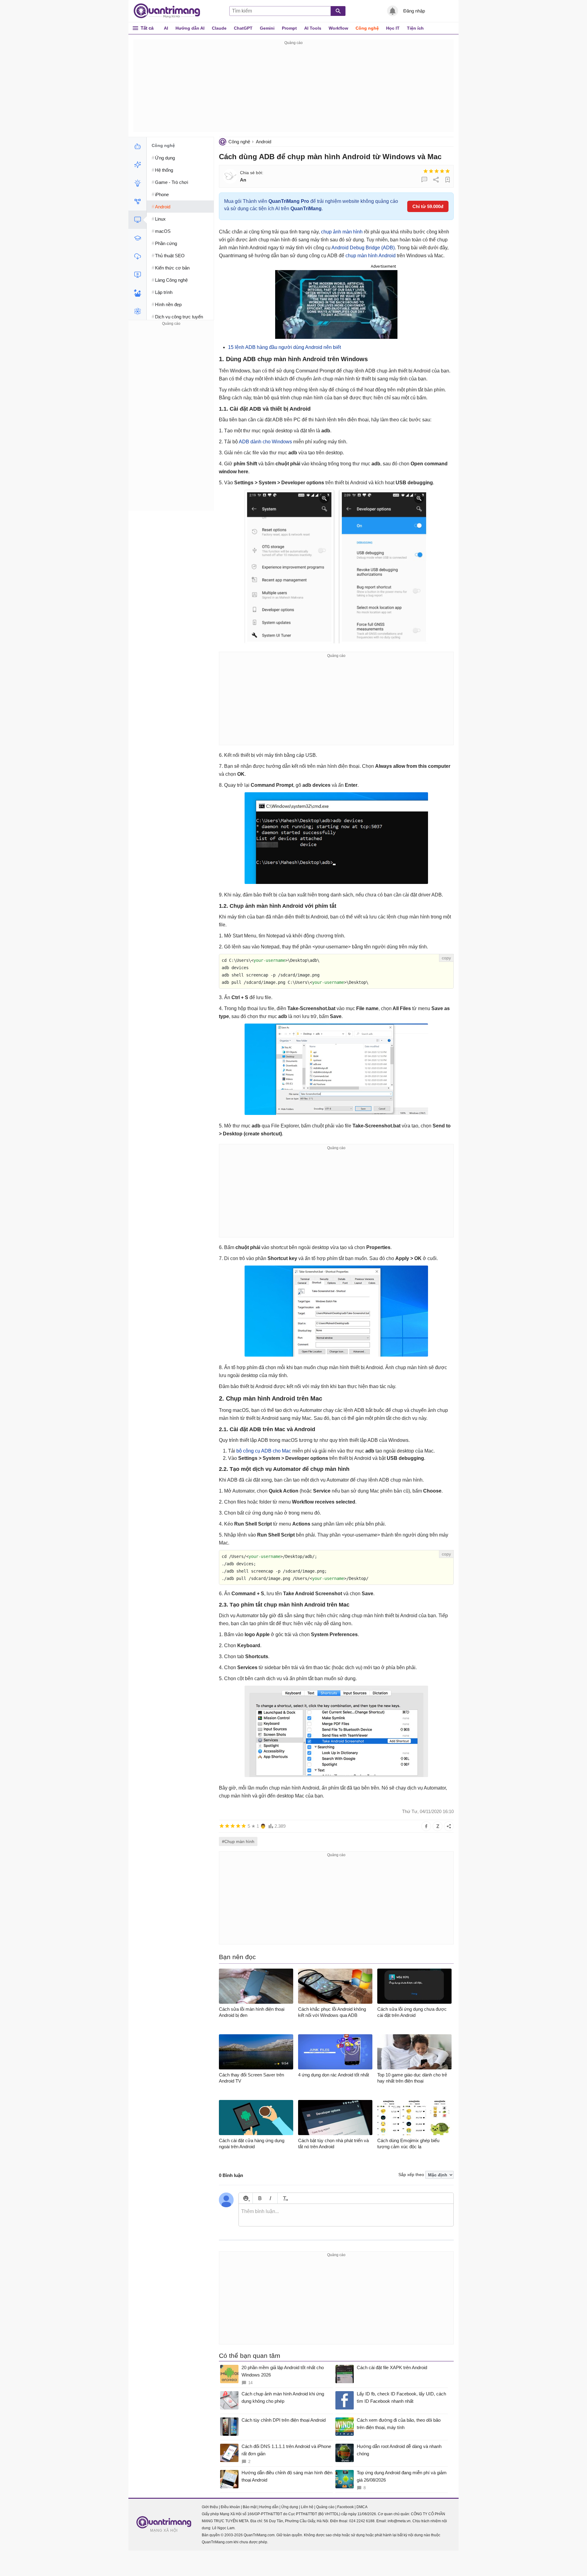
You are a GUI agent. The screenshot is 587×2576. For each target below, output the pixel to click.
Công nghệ (367, 28)
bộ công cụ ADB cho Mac (264, 1451)
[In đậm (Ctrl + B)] (260, 2198)
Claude (219, 28)
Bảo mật (250, 2507)
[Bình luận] (424, 180)
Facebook (345, 2507)
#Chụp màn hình (238, 1841)
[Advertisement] (293, 89)
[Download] (137, 256)
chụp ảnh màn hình (342, 232)
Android (264, 142)
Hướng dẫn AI (190, 28)
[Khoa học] (137, 311)
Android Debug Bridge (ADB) (363, 248)
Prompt (289, 28)
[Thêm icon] (246, 2198)
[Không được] (426, 171)
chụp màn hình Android (371, 256)
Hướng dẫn (269, 2507)
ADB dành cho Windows (265, 442)
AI (166, 28)
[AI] (137, 146)
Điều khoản (230, 2507)
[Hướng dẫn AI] (137, 183)
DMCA (362, 2507)
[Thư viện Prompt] (137, 165)
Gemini (267, 28)
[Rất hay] (448, 171)
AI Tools (313, 28)
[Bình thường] (437, 171)
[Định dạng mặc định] (284, 2198)
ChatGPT (243, 28)
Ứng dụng (290, 2507)
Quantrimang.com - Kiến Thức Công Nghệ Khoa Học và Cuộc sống (170, 11)
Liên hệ (307, 2507)
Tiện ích (415, 28)
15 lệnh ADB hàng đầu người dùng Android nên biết (284, 347)
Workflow (338, 28)
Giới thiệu (210, 2507)
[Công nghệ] (137, 220)
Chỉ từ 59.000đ (428, 206)
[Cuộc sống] (137, 293)
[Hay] (442, 171)
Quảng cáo (325, 2507)
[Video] (137, 275)
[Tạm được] (431, 171)
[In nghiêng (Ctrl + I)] (270, 2198)
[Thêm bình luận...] (346, 2215)
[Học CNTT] (137, 238)
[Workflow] (137, 201)
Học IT (393, 28)
